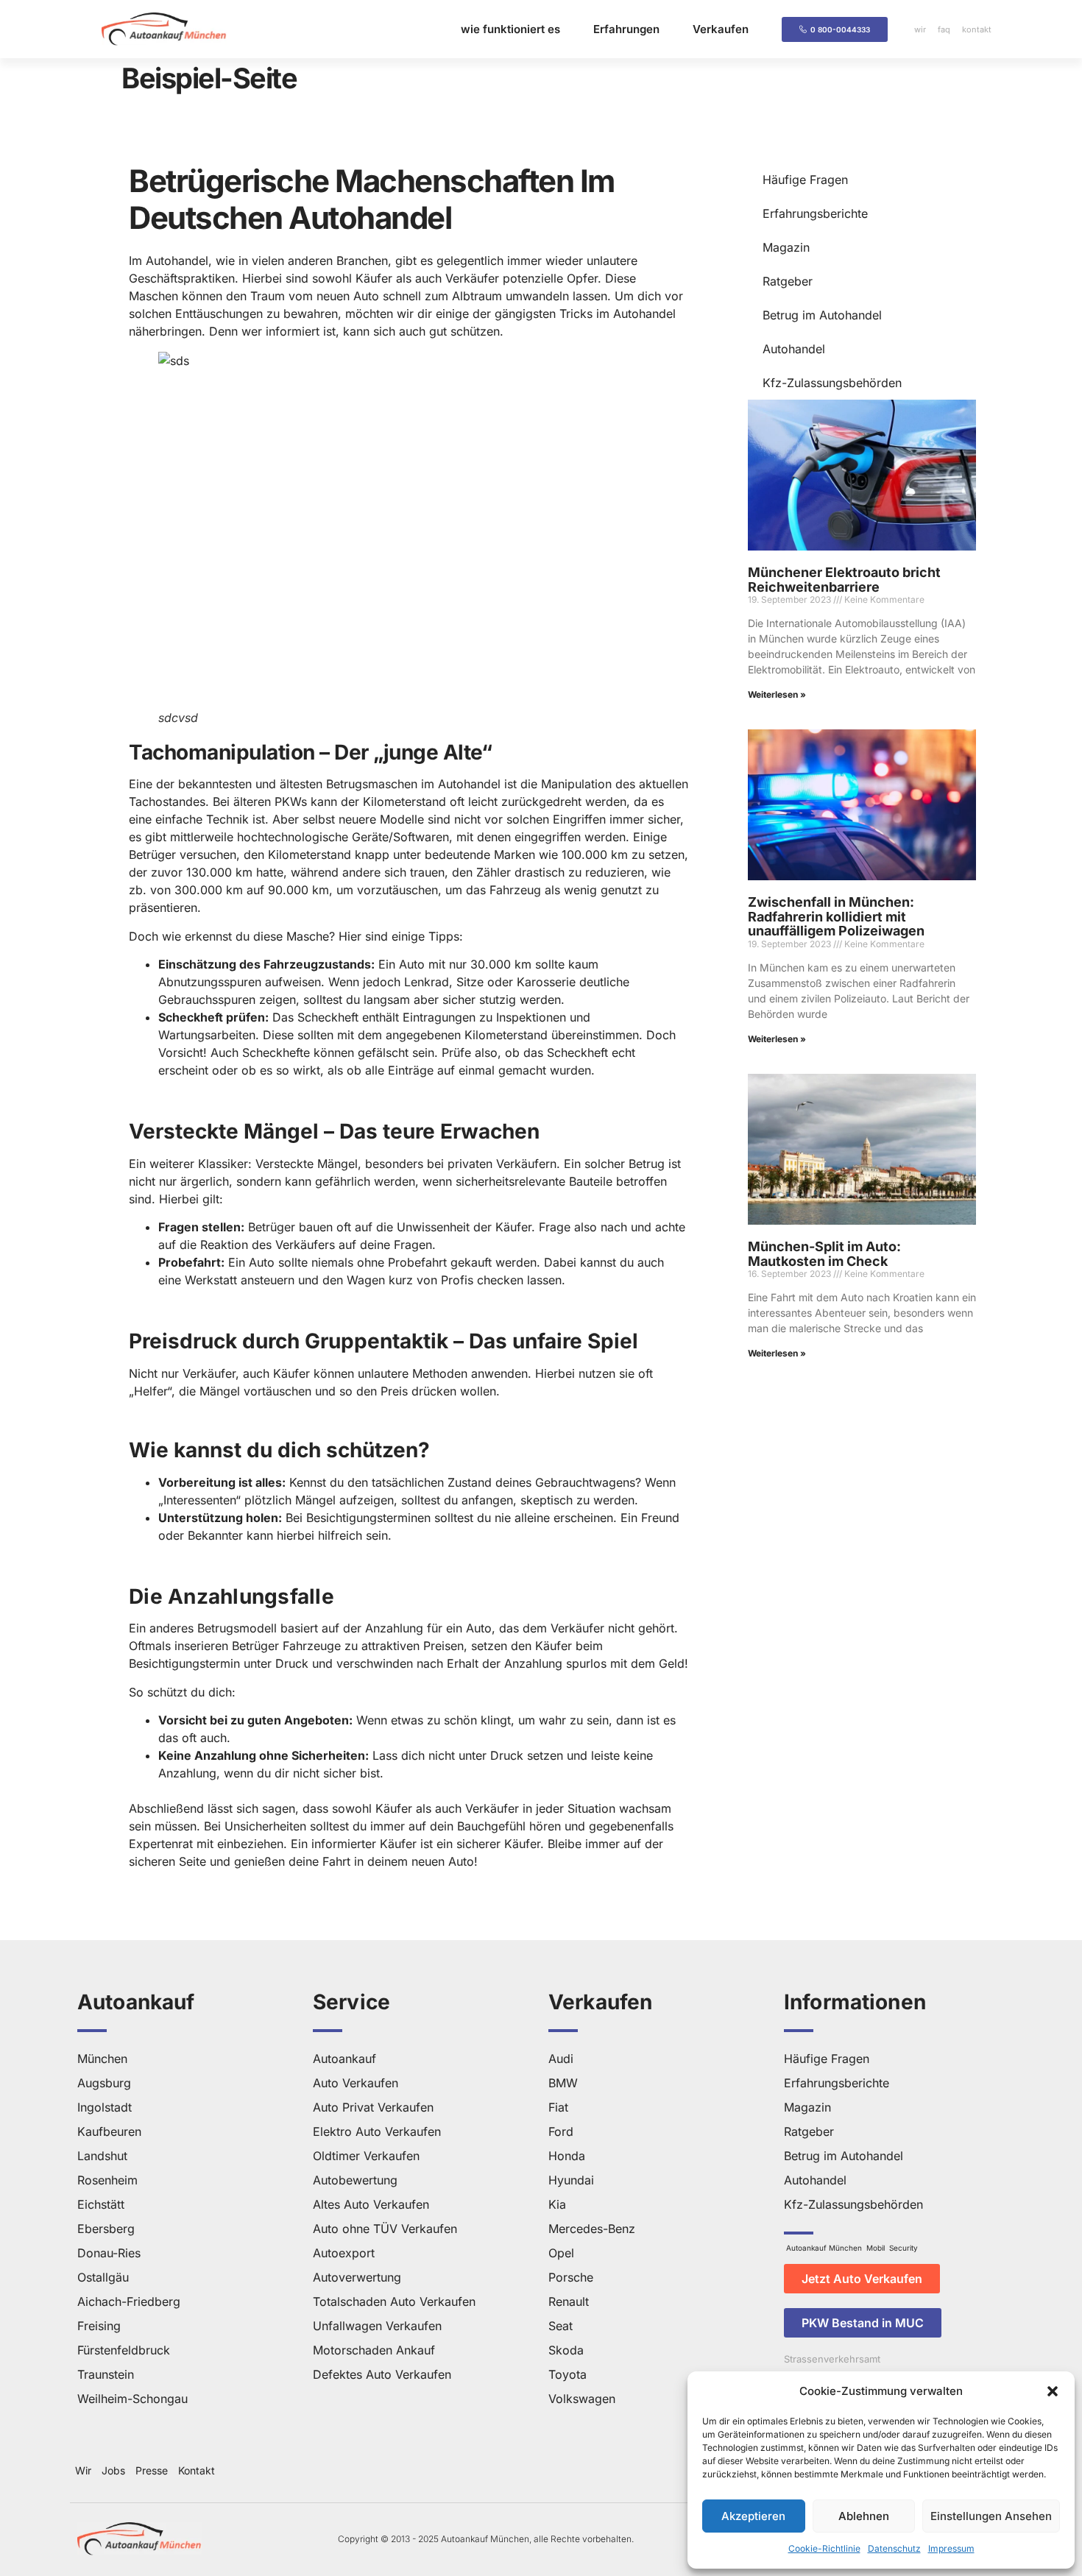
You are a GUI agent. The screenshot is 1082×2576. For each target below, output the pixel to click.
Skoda (566, 2350)
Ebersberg (106, 2229)
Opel (561, 2253)
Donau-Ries (109, 2253)
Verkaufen (721, 29)
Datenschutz (894, 2548)
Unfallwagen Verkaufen (377, 2326)
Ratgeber (788, 281)
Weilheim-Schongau (132, 2399)
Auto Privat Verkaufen (373, 2107)
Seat (561, 2326)
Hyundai (571, 2180)
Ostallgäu (103, 2277)
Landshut (102, 2156)
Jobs (113, 2470)
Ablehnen (864, 2516)
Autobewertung (355, 2180)
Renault (569, 2301)
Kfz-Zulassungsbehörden (832, 383)
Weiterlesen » (777, 694)
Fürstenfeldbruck (124, 2350)
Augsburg (104, 2083)
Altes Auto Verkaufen (371, 2204)
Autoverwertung (357, 2277)
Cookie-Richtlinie (824, 2548)
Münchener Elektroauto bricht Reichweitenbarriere (844, 580)
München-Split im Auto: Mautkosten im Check (824, 1254)
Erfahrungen (626, 29)
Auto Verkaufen (356, 2083)
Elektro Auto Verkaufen (377, 2131)
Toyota (567, 2374)
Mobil (876, 2248)
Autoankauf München (824, 2248)
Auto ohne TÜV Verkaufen (385, 2229)
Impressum (951, 2548)
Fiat (558, 2107)
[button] (1053, 2391)
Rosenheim (107, 2180)
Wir (83, 2470)
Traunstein (106, 2374)
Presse (152, 2470)
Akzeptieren (753, 2516)
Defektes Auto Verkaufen (382, 2374)
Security (904, 2248)
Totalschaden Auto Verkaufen (394, 2301)
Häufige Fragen (805, 180)
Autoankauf (344, 2059)
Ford (561, 2131)
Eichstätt (101, 2204)
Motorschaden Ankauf (374, 2350)
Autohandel (794, 349)
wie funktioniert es (510, 29)
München (102, 2059)
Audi (561, 2059)
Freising (99, 2326)
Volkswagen (582, 2399)
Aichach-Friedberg (129, 2301)
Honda (567, 2156)
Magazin (786, 247)
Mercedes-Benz (592, 2229)
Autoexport (344, 2253)
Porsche (571, 2277)
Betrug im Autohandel (822, 315)
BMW (563, 2083)
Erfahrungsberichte (815, 213)
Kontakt (197, 2470)
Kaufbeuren (109, 2131)
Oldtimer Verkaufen (366, 2156)
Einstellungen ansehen (991, 2516)
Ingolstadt (105, 2107)
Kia (557, 2204)
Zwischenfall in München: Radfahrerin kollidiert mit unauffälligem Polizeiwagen (836, 917)
